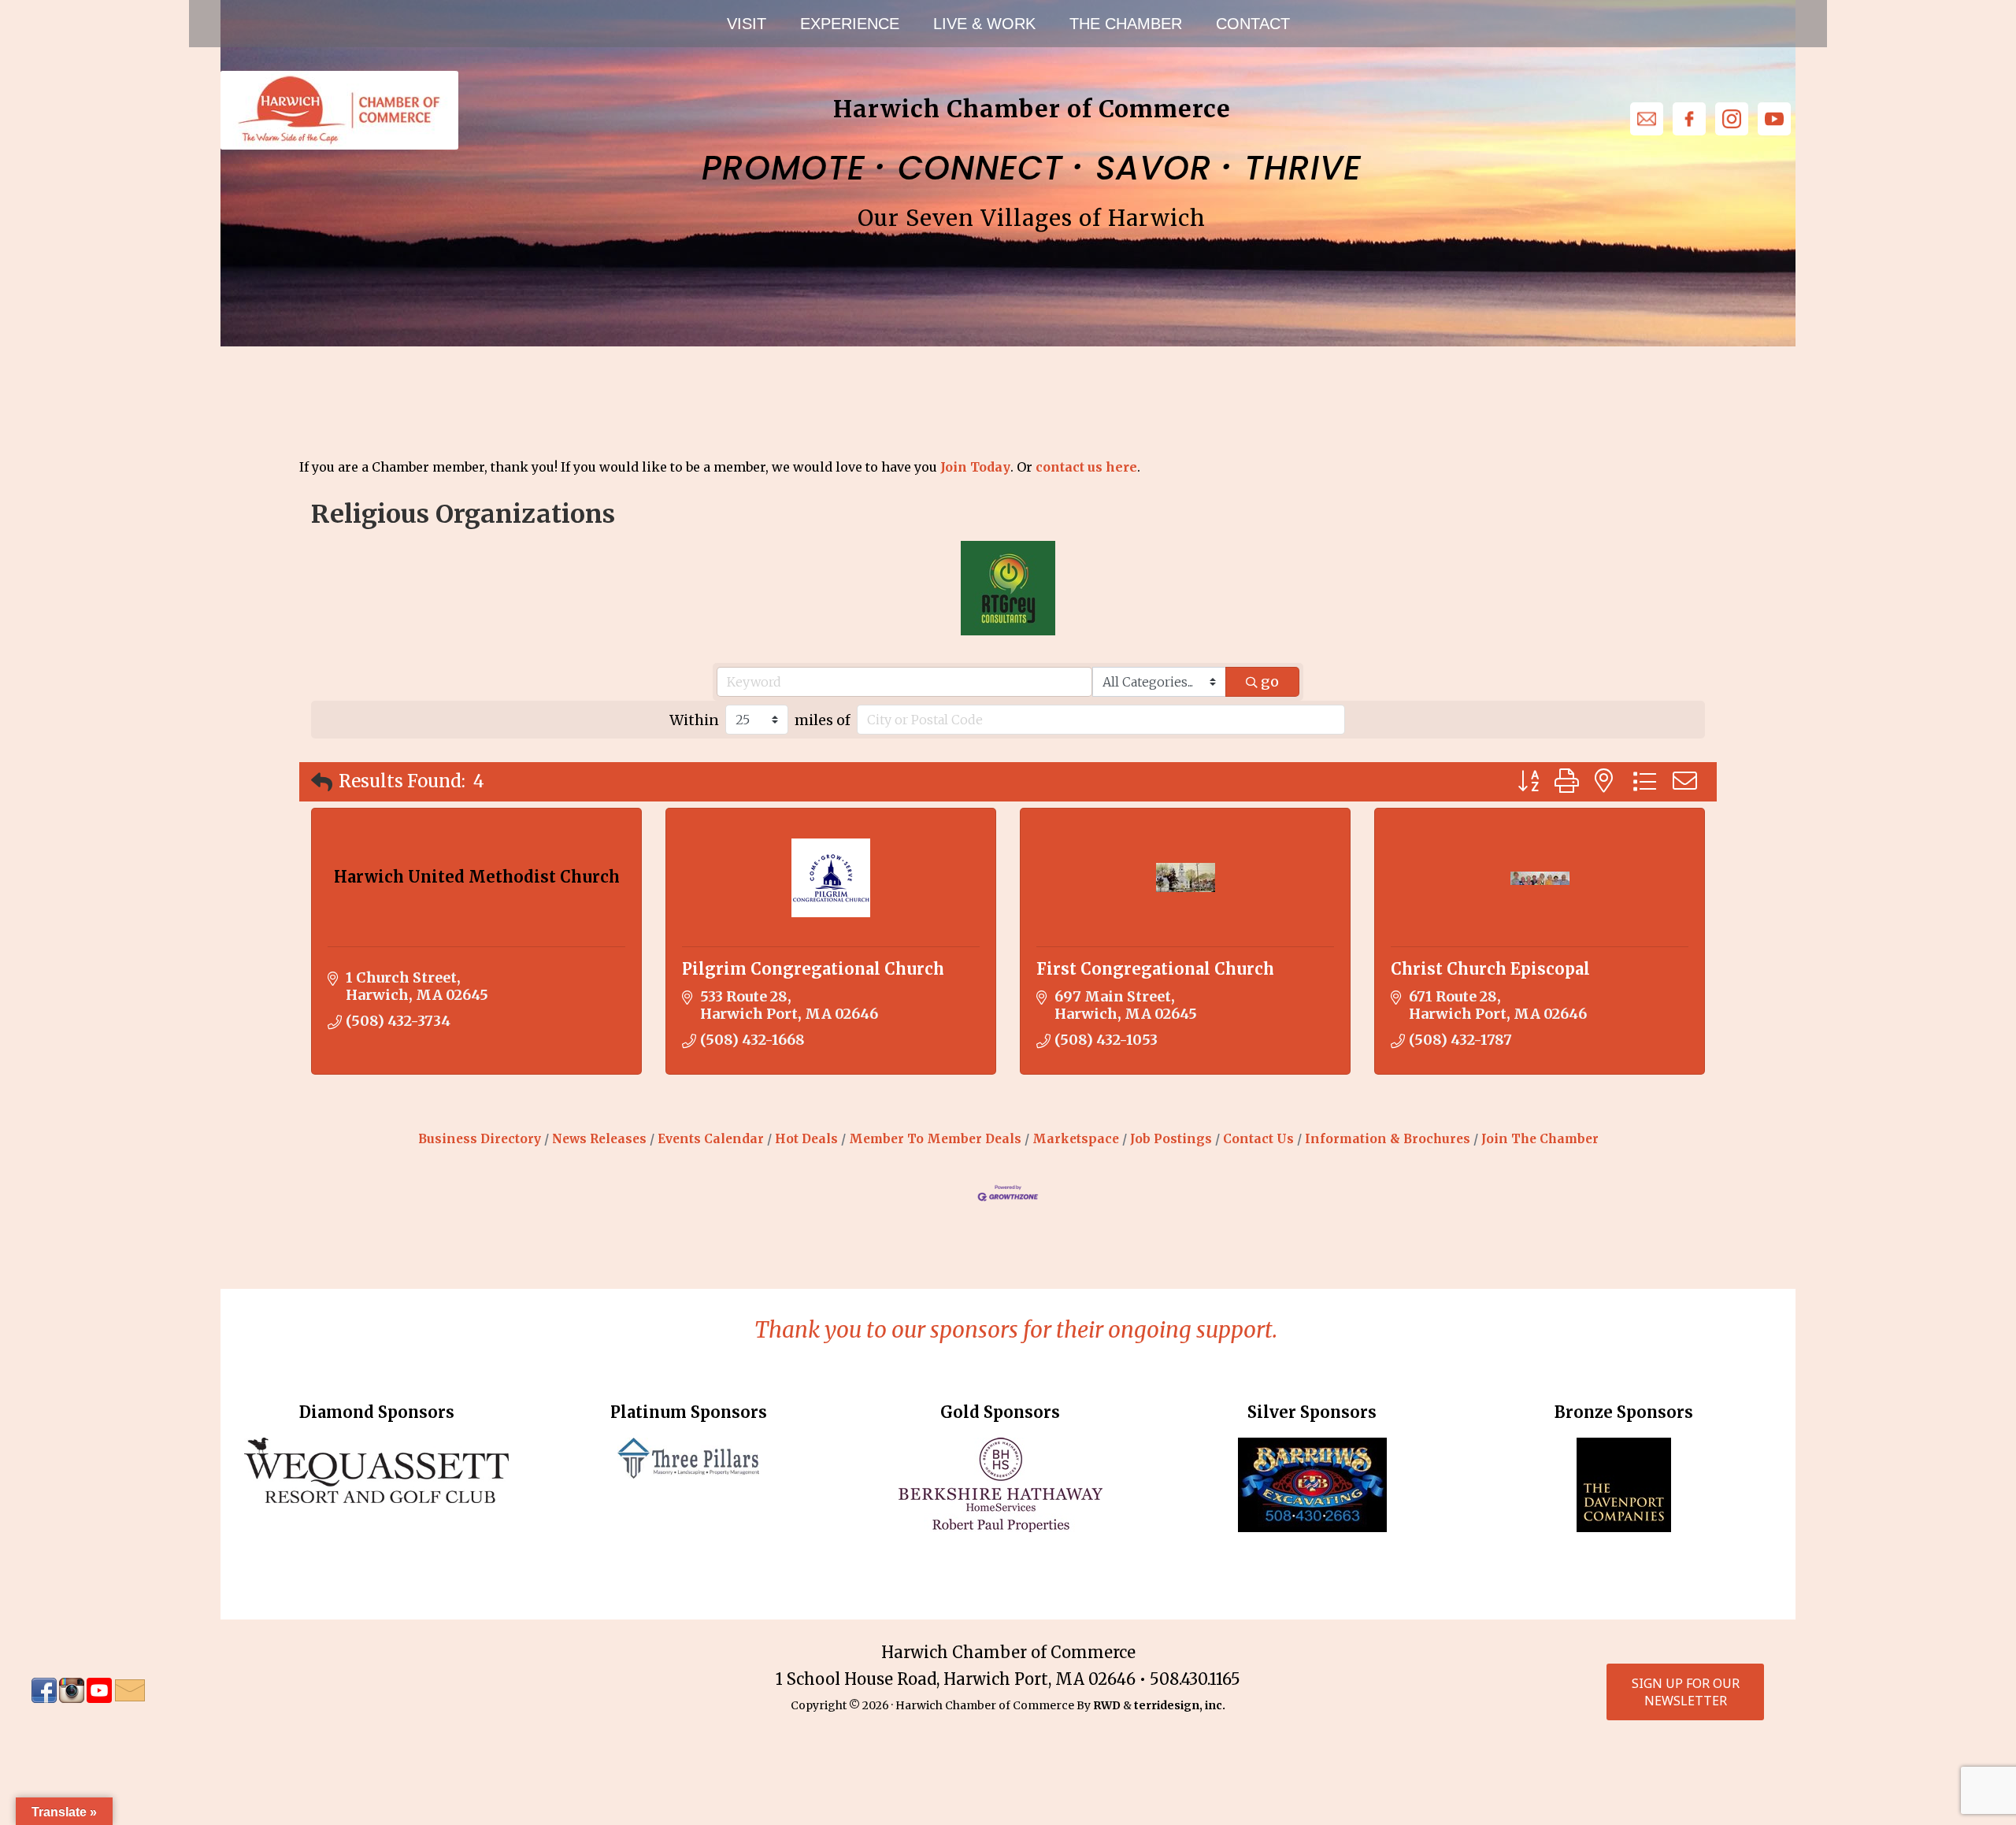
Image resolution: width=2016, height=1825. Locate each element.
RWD (1107, 1705)
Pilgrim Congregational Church (813, 969)
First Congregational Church (1155, 969)
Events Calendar (711, 1139)
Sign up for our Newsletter (1686, 1692)
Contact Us (1258, 1139)
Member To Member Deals (935, 1139)
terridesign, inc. (1180, 1705)
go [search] (1270, 681)
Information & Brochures (1388, 1139)
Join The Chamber (1540, 1139)
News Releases (599, 1139)
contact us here (1086, 467)
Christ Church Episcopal (1490, 969)
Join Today (975, 467)
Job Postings (1171, 1139)
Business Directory (480, 1139)
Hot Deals (806, 1139)
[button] (322, 782)
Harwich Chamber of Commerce (339, 110)
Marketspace (1076, 1139)
